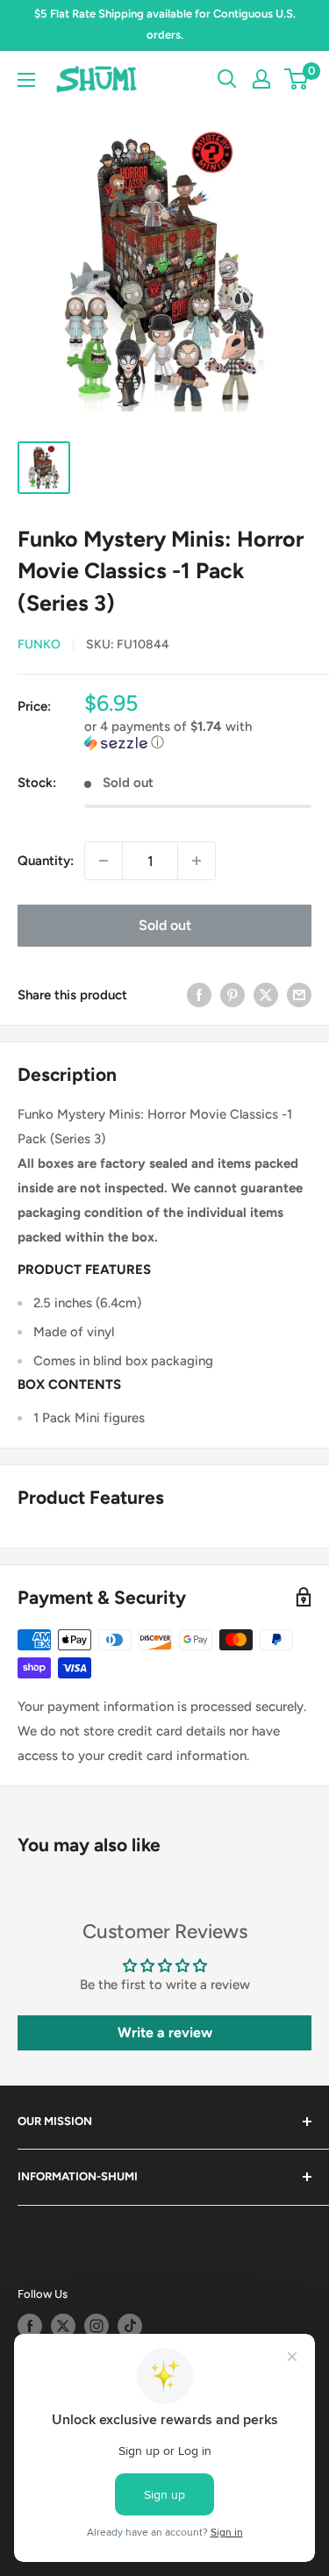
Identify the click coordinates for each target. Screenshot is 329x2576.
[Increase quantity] (197, 861)
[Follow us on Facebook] (30, 2326)
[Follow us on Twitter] (63, 2326)
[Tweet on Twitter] (266, 995)
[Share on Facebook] (199, 995)
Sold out (165, 925)
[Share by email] (299, 995)
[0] (297, 79)
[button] (198, 735)
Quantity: (46, 861)
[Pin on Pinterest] (232, 995)
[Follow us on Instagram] (97, 2326)
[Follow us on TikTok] (130, 2326)
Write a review (165, 2032)
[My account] (261, 79)
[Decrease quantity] (104, 861)
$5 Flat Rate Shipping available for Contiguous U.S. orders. (165, 24)
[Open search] (227, 79)
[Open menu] (26, 80)
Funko (39, 644)
